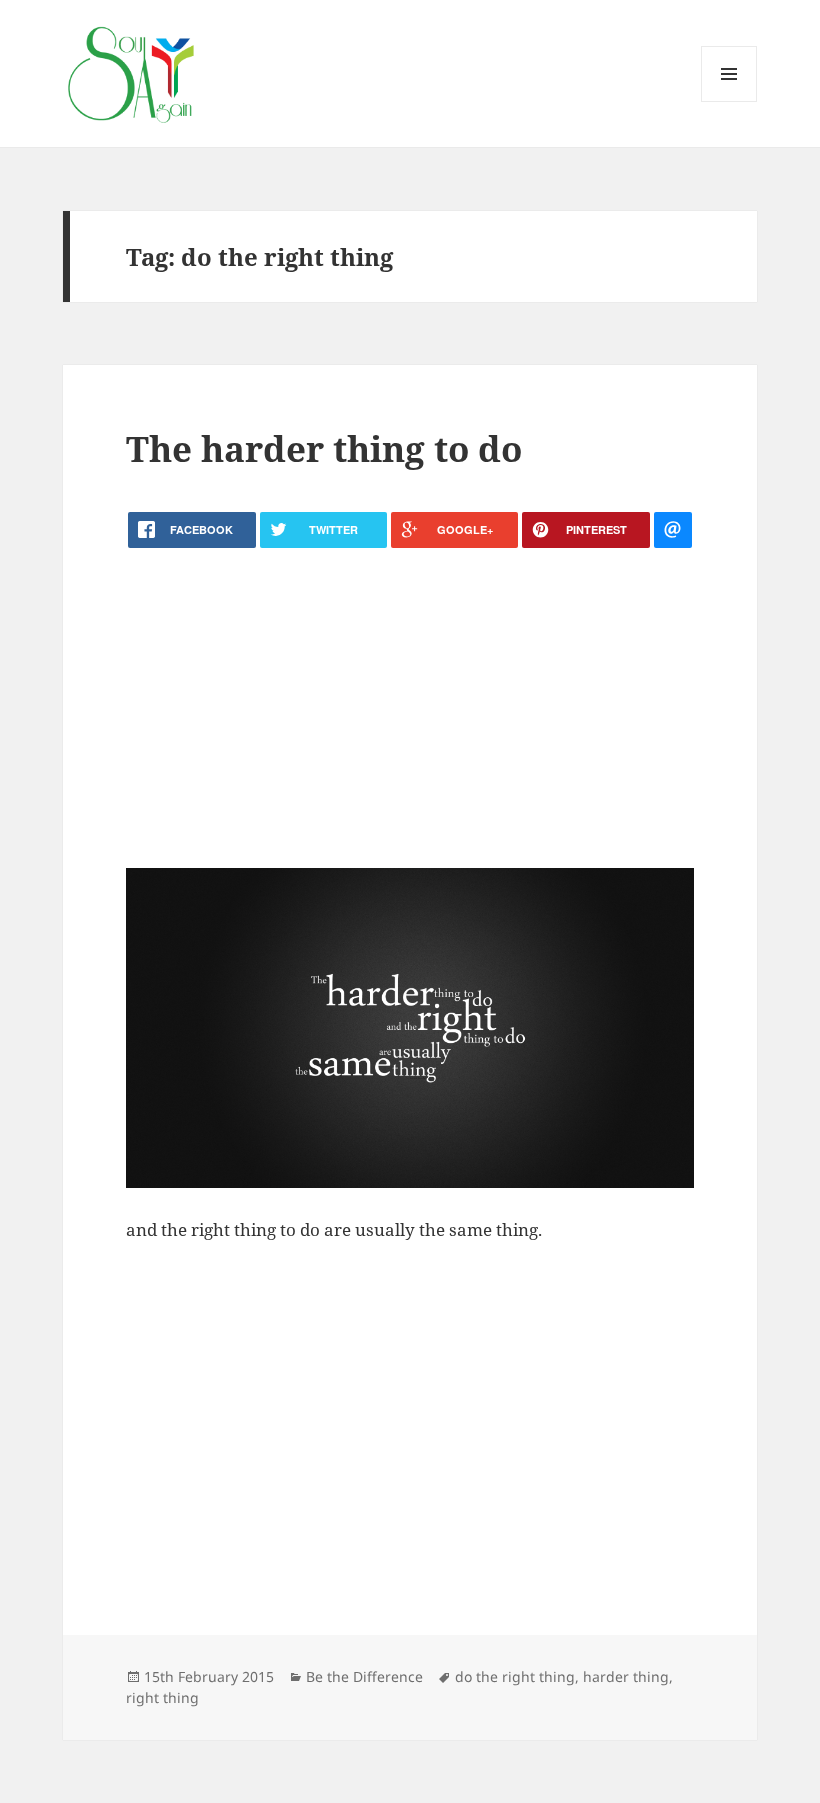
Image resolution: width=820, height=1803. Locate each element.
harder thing (626, 1676)
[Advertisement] (410, 708)
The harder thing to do (324, 448)
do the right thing (515, 1676)
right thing (162, 1697)
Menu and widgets (729, 101)
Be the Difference (364, 1676)
